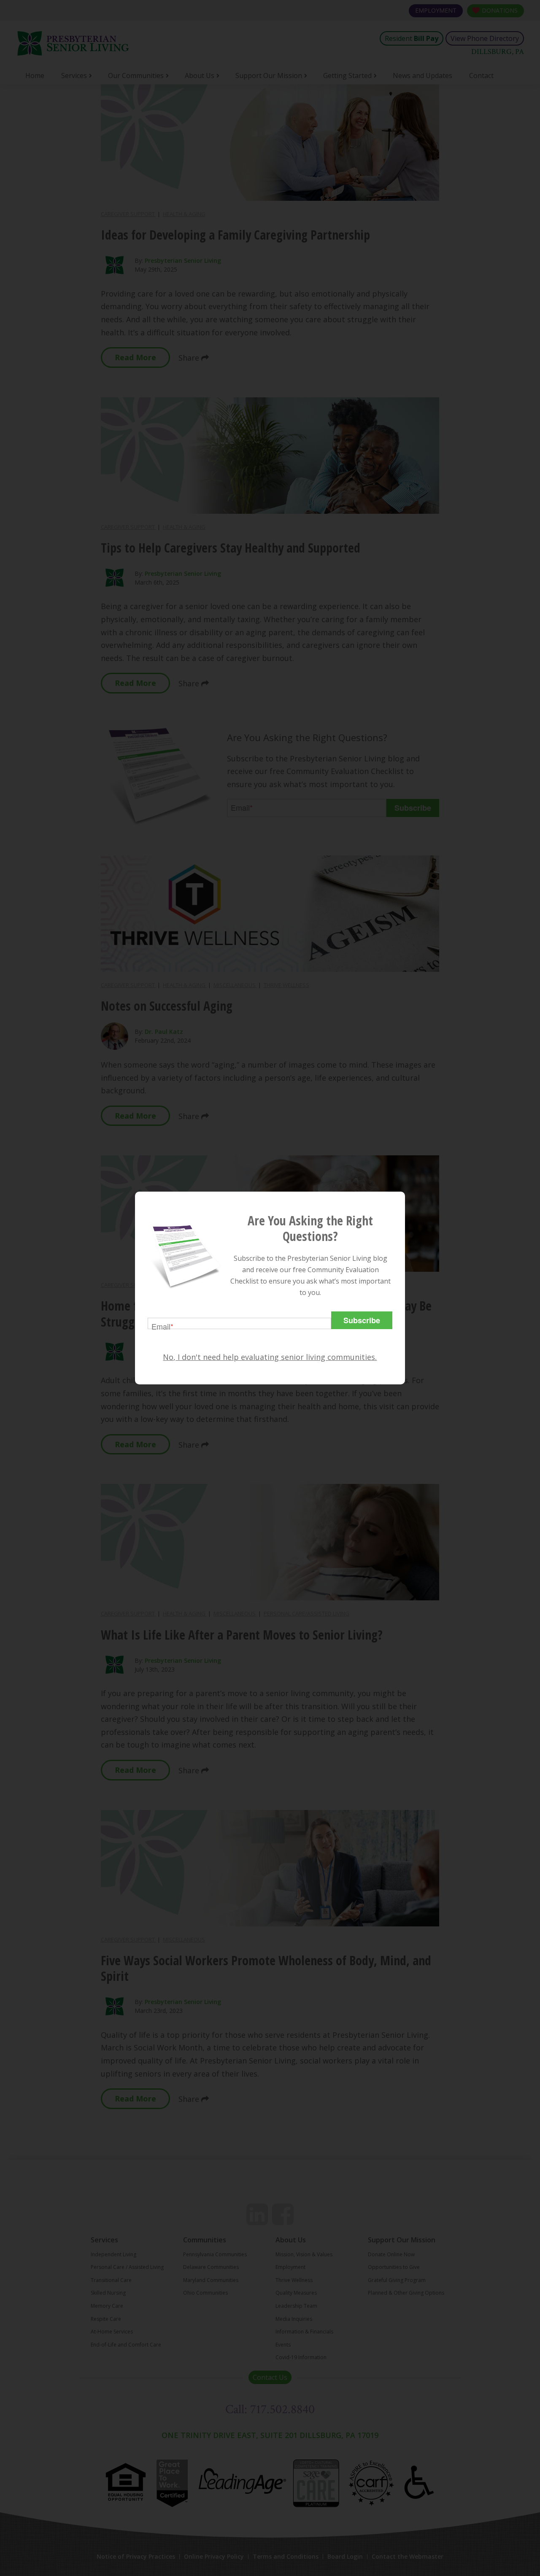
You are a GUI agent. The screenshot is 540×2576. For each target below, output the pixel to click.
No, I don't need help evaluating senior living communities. (270, 1357)
